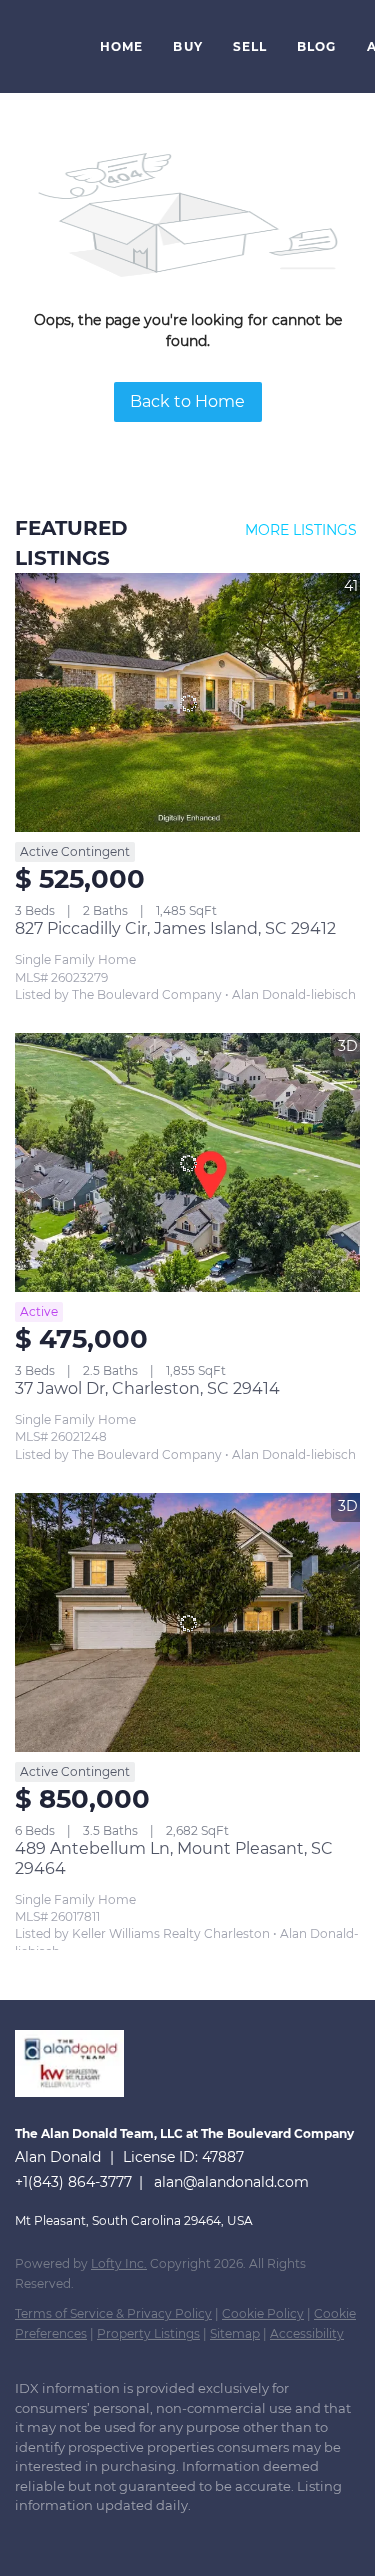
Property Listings (148, 2333)
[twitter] (105, 2536)
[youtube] (185, 2536)
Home (121, 46)
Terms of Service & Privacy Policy (113, 2313)
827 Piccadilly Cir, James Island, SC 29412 (175, 928)
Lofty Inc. (119, 2263)
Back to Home (187, 401)
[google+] (225, 2536)
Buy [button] (187, 46)
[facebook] (25, 2536)
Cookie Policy (263, 2313)
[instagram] (145, 2536)
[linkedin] (65, 2536)
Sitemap (235, 2333)
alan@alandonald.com (231, 2182)
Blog (316, 46)
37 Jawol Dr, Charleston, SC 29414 (147, 1388)
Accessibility (307, 2333)
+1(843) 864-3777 (73, 2182)
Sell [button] (250, 46)
